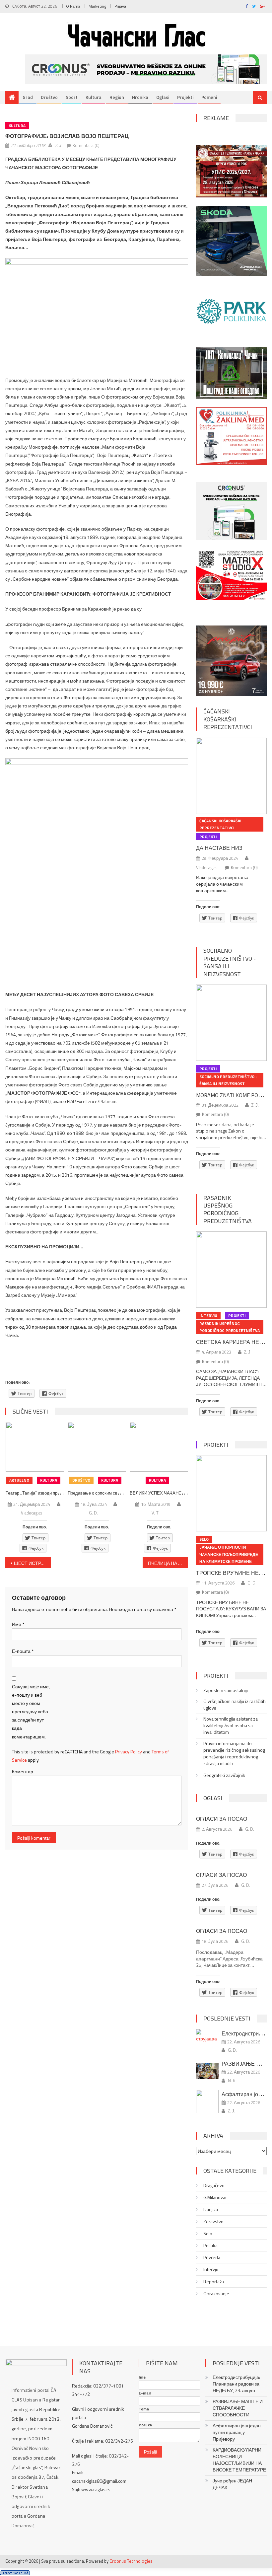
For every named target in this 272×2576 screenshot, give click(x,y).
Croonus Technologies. (132, 2561)
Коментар (23, 1771)
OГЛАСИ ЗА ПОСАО (221, 1875)
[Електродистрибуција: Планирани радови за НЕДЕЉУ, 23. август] (207, 2036)
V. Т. (156, 1513)
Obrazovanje (216, 2294)
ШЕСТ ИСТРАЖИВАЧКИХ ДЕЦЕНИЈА (33, 1563)
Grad (28, 97)
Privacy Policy (129, 1752)
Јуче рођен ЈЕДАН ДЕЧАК (232, 2484)
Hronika (140, 97)
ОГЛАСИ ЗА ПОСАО (222, 1819)
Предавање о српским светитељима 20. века (112, 1493)
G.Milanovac (215, 2197)
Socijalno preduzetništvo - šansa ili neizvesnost (230, 962)
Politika (210, 2245)
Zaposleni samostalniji (226, 1690)
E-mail (145, 2393)
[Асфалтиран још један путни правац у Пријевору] (207, 2101)
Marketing (97, 6)
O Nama (73, 6)
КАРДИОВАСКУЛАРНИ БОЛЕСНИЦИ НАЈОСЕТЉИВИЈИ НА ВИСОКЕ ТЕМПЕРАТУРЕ (239, 2460)
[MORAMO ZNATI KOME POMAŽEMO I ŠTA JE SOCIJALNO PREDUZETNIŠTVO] (231, 1023)
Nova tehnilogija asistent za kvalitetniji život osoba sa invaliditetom (231, 1726)
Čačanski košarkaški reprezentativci (228, 719)
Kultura (94, 97)
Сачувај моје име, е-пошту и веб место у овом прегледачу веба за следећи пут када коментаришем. (31, 1712)
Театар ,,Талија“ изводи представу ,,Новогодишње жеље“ (62, 1493)
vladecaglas (32, 1513)
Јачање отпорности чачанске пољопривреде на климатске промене (229, 1554)
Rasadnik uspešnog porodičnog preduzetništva (228, 1209)
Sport (72, 97)
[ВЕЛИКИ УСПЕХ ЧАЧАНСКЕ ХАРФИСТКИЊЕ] (159, 1447)
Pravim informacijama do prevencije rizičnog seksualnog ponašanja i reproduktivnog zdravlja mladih (234, 1753)
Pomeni (209, 97)
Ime (142, 2377)
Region (117, 97)
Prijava (120, 6)
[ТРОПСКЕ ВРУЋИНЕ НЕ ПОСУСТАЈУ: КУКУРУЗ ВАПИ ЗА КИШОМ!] (231, 1493)
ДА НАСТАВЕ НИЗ (219, 848)
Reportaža (214, 2282)
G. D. (93, 1513)
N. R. (232, 2081)
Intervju (208, 1316)
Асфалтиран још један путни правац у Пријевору (237, 2432)
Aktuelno (19, 1480)
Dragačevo (214, 2185)
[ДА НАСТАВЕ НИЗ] (231, 776)
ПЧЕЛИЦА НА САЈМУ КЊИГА (168, 1563)
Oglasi (163, 97)
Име (18, 1624)
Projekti (185, 97)
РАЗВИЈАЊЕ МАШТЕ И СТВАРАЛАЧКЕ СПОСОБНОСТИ (238, 2408)
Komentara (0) (86, 145)
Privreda (212, 2257)
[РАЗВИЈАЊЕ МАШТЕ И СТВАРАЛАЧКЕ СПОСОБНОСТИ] (207, 2071)
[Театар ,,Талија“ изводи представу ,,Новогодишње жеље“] (35, 1447)
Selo (204, 1539)
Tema (144, 2409)
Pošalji (150, 2452)
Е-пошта (23, 1651)
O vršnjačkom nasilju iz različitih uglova (235, 1705)
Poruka (145, 2425)
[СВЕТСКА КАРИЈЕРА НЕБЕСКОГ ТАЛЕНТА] (231, 1270)
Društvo (49, 97)
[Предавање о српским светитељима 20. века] (97, 1447)
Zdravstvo (213, 2222)
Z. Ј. (59, 145)
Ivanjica (211, 2209)
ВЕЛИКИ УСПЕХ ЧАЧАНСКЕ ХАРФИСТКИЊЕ (176, 1493)
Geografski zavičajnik (224, 1775)
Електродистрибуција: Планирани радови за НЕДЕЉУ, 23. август (236, 2384)
